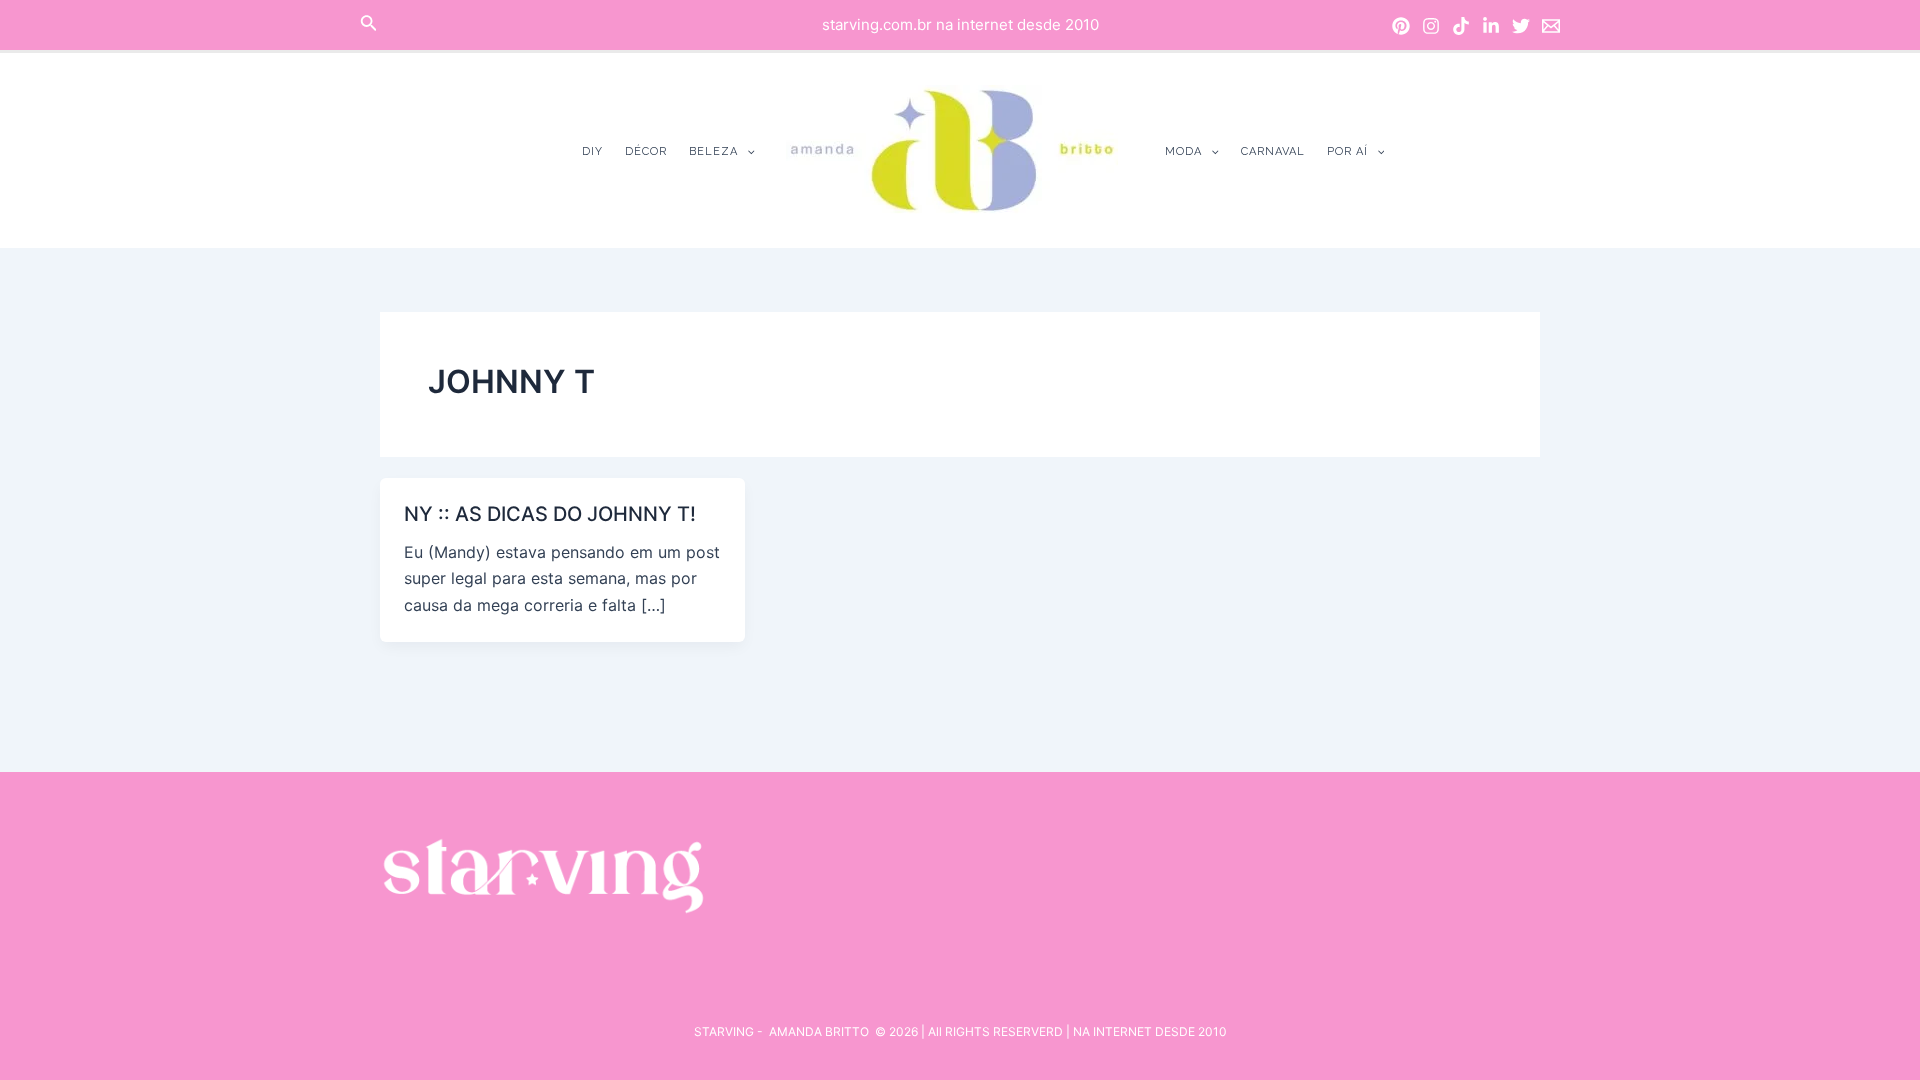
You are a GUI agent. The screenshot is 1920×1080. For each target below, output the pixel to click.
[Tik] (1461, 26)
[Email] (1551, 26)
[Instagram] (1431, 26)
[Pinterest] (1401, 26)
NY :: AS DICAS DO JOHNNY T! (550, 514)
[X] (1521, 26)
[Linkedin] (1491, 26)
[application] (746, 151)
